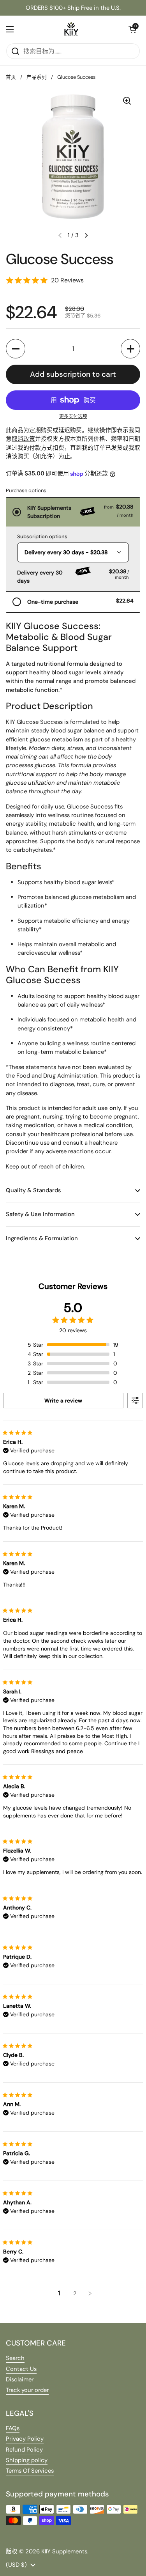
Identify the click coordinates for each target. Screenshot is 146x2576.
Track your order (27, 2390)
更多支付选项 (73, 417)
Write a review (63, 1401)
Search (15, 2358)
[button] (16, 349)
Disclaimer (20, 2379)
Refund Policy (24, 2450)
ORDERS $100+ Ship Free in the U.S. (73, 8)
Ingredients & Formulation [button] (42, 1238)
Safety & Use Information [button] (40, 1214)
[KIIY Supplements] (71, 29)
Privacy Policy (25, 2439)
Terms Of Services (30, 2471)
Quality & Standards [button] (33, 1190)
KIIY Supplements (64, 2551)
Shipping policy (27, 2460)
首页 (11, 77)
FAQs (13, 2428)
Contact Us (21, 2369)
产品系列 (37, 77)
